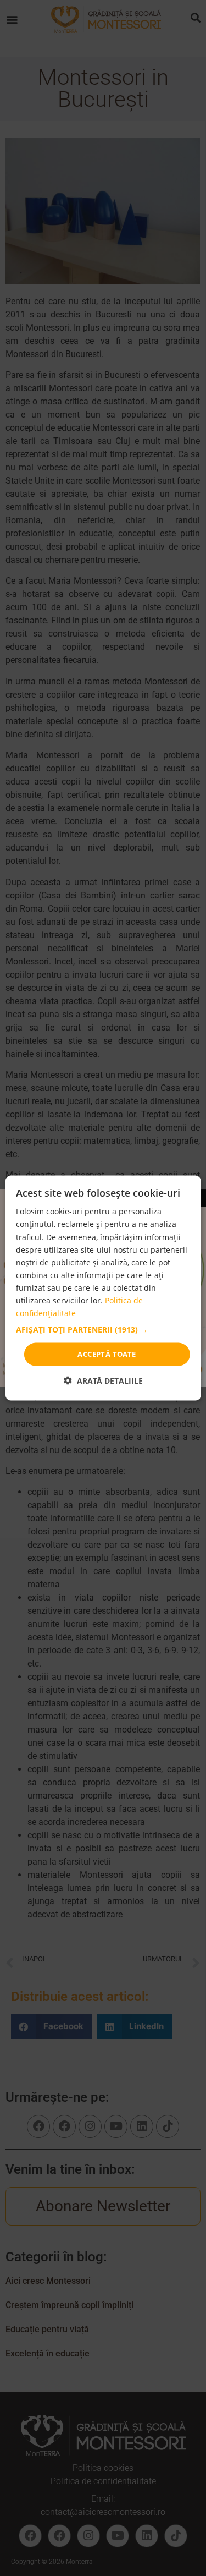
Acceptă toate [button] (107, 1354)
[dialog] (103, 1288)
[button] (103, 1330)
